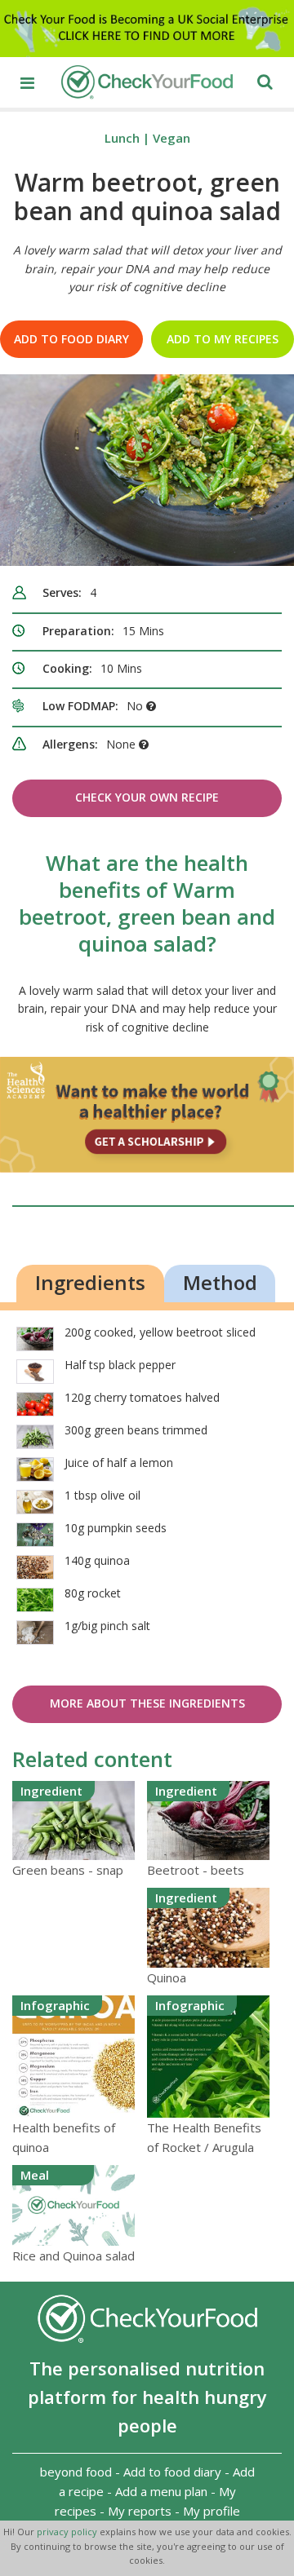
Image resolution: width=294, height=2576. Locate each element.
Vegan (171, 138)
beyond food (76, 2472)
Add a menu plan (161, 2491)
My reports (140, 2511)
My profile (212, 2511)
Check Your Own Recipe (147, 797)
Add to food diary (71, 339)
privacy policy (68, 2532)
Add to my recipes (223, 339)
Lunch (122, 138)
